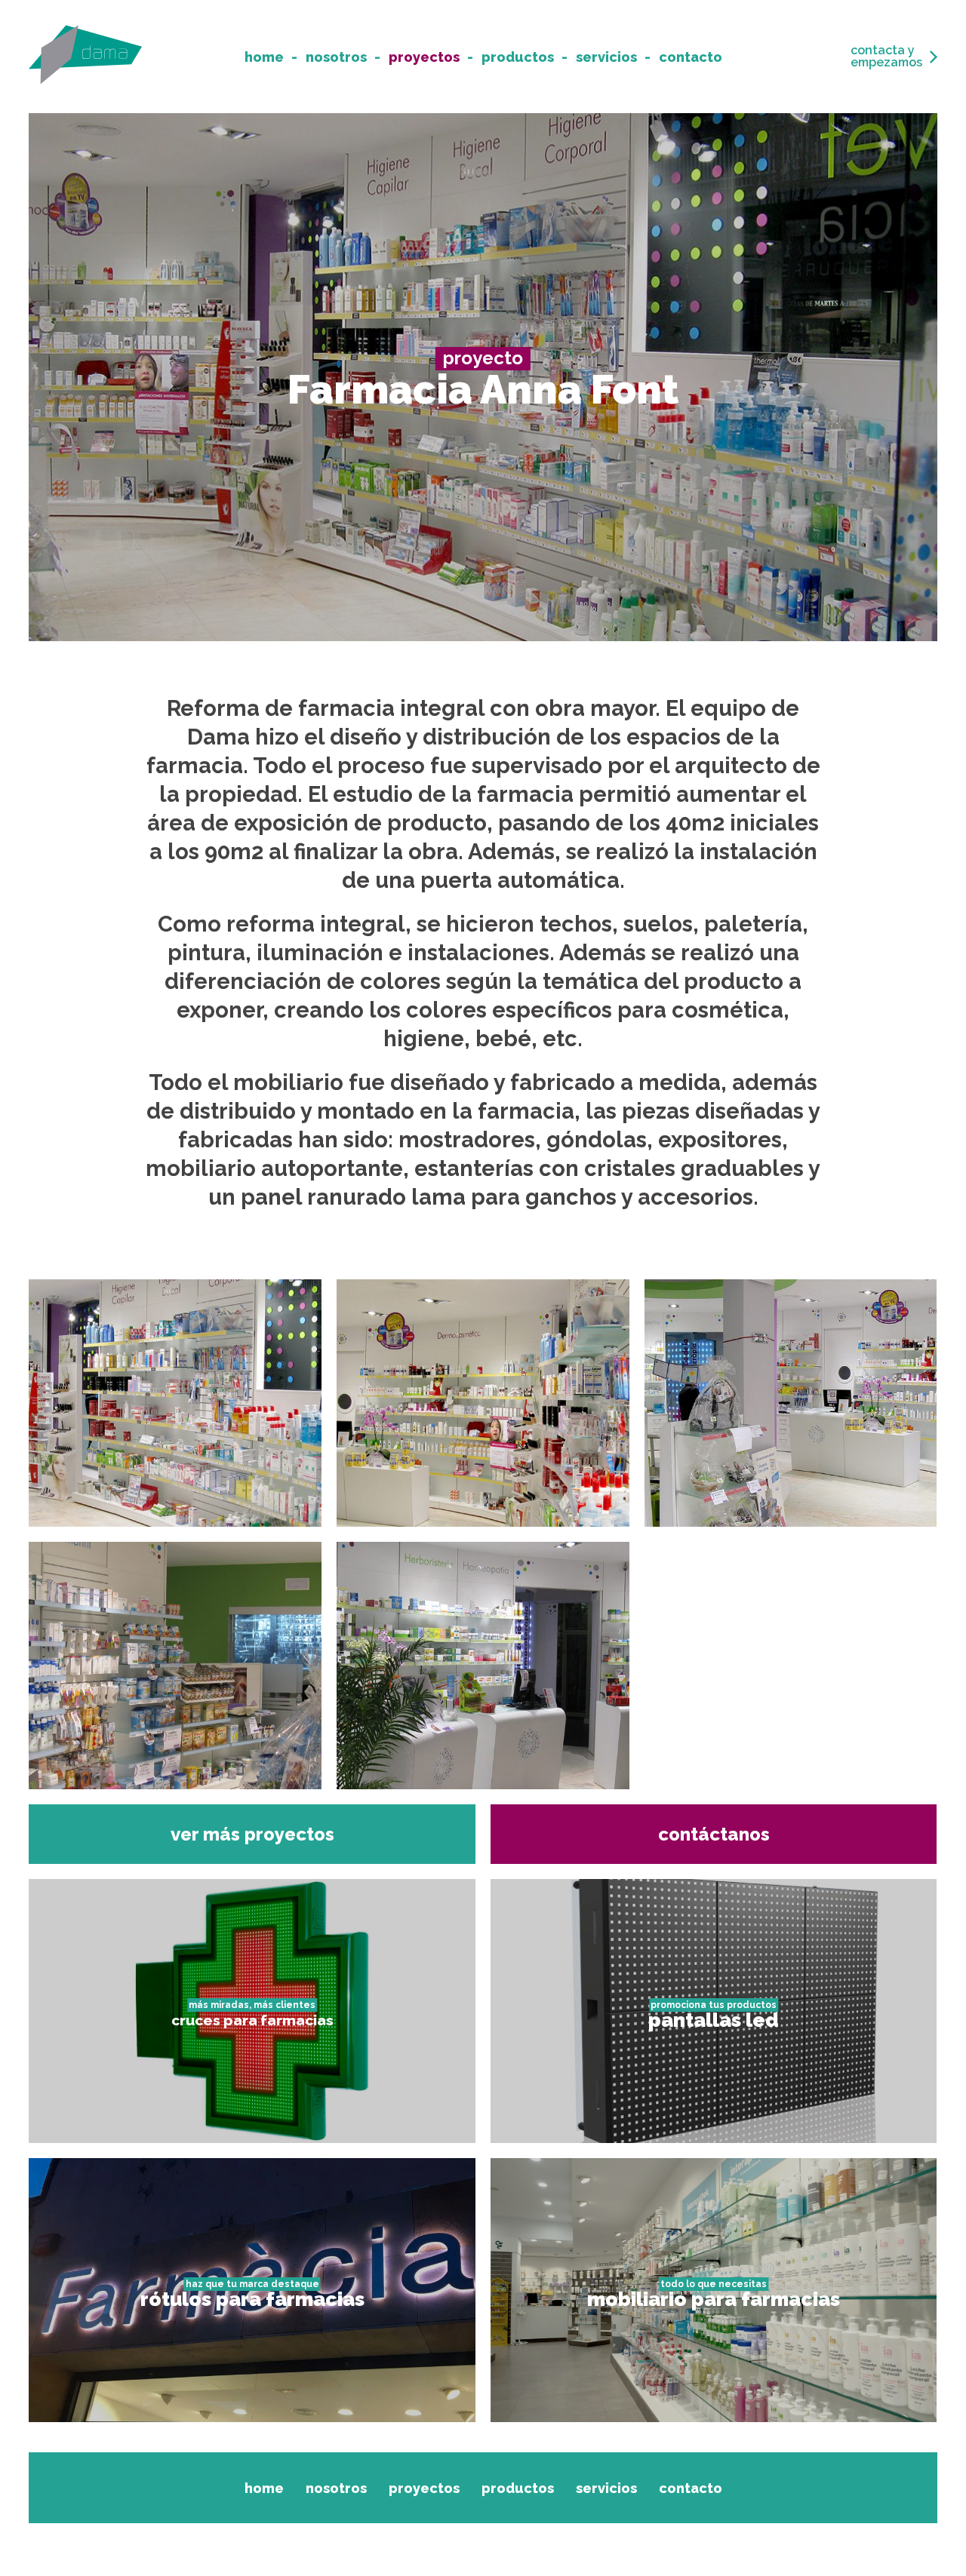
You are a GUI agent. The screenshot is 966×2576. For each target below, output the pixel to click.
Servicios (606, 57)
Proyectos (424, 57)
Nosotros (336, 57)
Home (264, 57)
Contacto (691, 57)
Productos (518, 57)
